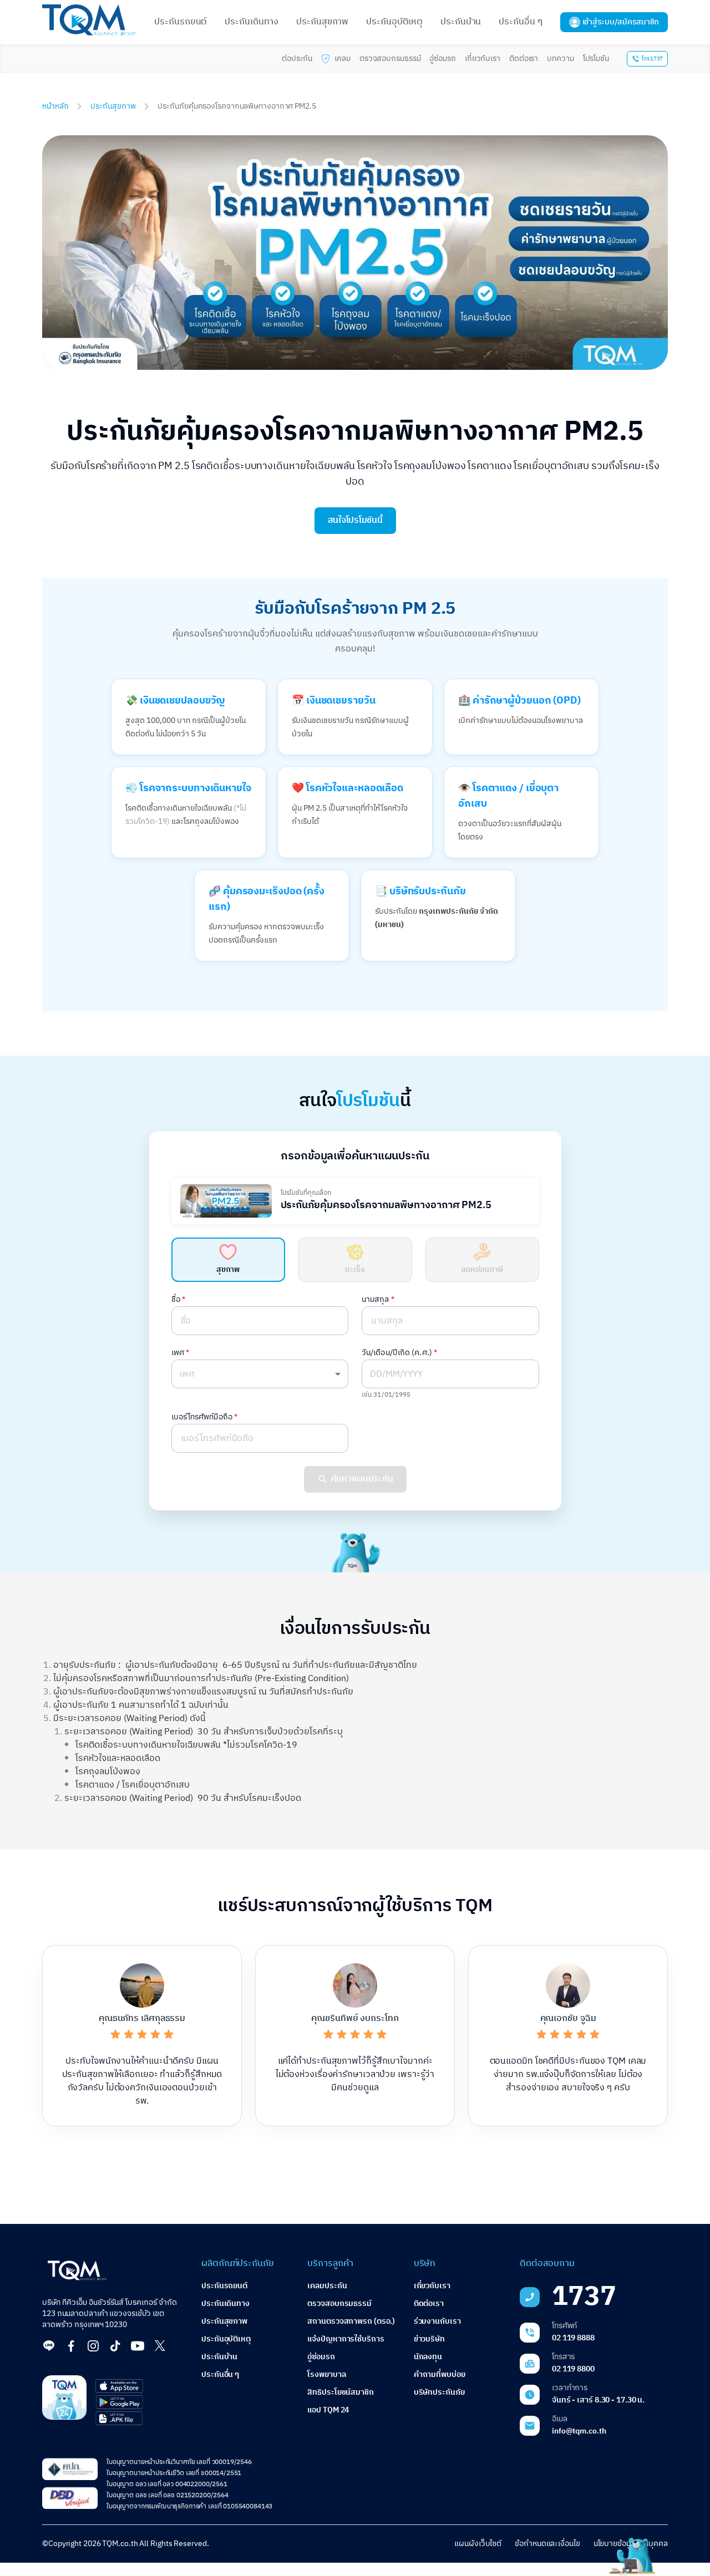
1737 (584, 2297)
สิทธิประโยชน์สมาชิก (341, 2392)
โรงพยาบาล (326, 2374)
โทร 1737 (652, 59)
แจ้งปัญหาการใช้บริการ (346, 2339)
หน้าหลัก (55, 106)
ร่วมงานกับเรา (437, 2321)
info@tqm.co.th (579, 2431)
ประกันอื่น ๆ (520, 22)
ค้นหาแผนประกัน (362, 1479)
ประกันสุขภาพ (322, 22)
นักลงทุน (428, 2357)
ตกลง (144, 2556)
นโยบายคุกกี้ (87, 2549)
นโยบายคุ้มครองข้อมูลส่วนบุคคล (73, 2557)
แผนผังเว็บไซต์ (478, 2544)
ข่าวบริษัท (429, 2339)
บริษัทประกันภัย (439, 2392)
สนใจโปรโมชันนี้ (355, 520)
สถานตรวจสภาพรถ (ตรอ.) (351, 2321)
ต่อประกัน (297, 58)
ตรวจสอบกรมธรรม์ (390, 58)
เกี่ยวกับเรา (483, 58)
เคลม (343, 58)
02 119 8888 (573, 2338)
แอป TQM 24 (328, 2410)
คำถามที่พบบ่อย (440, 2374)
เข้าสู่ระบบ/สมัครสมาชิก (621, 22)
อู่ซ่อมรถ (442, 58)
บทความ (560, 58)
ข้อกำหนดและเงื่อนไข (547, 2544)
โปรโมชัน (596, 58)
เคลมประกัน (327, 2286)
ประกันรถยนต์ (181, 22)
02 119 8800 (573, 2369)
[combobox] (260, 1374)
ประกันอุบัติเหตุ (394, 22)
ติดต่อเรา (524, 58)
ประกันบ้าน (461, 22)
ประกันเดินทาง (252, 22)
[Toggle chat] (630, 2555)
